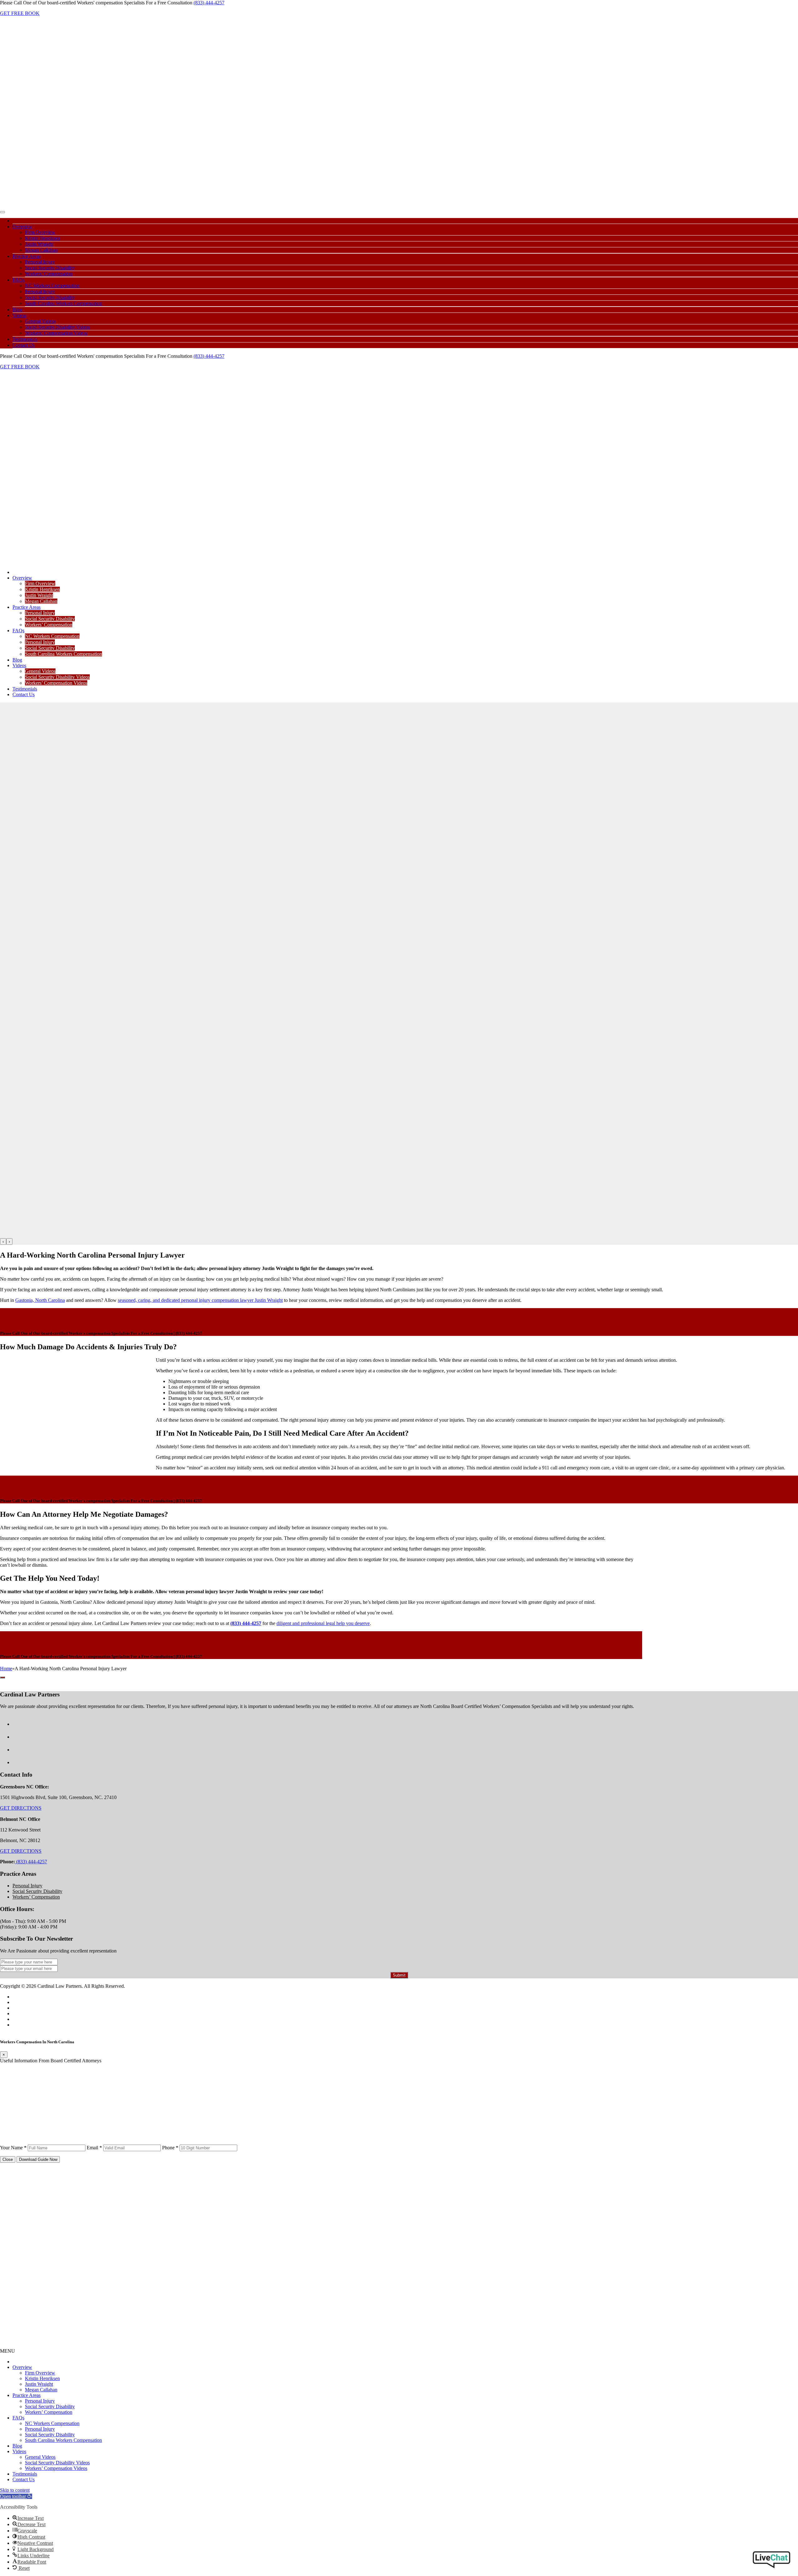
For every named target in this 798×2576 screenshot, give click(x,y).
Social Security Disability (50, 268)
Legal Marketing (29, 2025)
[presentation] (3, 1242)
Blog (17, 310)
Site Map (21, 2013)
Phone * (170, 2148)
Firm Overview (40, 232)
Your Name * (13, 2148)
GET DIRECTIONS (21, 1808)
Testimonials (25, 339)
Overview (22, 227)
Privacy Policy (27, 2008)
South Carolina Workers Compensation (63, 303)
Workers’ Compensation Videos (56, 333)
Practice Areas (26, 256)
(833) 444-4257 (209, 3)
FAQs (18, 280)
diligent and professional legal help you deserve (323, 1623)
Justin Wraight (39, 244)
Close (8, 2159)
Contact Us (24, 345)
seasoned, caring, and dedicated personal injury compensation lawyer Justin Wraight (200, 1300)
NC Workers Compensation (52, 286)
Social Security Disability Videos (57, 327)
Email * (94, 2148)
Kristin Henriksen (42, 238)
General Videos (40, 321)
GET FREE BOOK (20, 13)
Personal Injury (40, 262)
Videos (19, 315)
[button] (16, 2496)
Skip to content (15, 2490)
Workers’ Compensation (49, 274)
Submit (399, 1975)
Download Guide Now (38, 2159)
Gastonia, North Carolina (40, 1300)
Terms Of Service (30, 2002)
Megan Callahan (41, 250)
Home (6, 1669)
